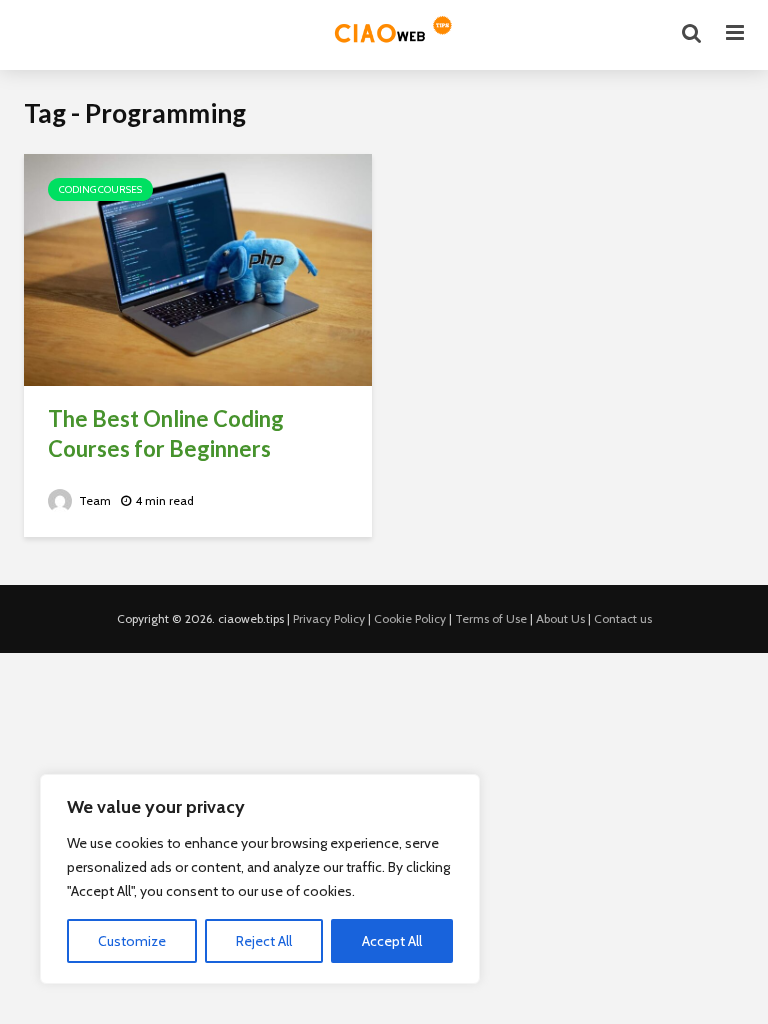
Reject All (264, 941)
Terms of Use (491, 618)
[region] (260, 879)
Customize (132, 941)
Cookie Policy (410, 618)
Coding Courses (100, 189)
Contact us (623, 618)
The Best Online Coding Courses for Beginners (166, 433)
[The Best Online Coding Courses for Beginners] (198, 268)
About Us (560, 618)
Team (93, 500)
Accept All (392, 941)
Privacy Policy (329, 618)
